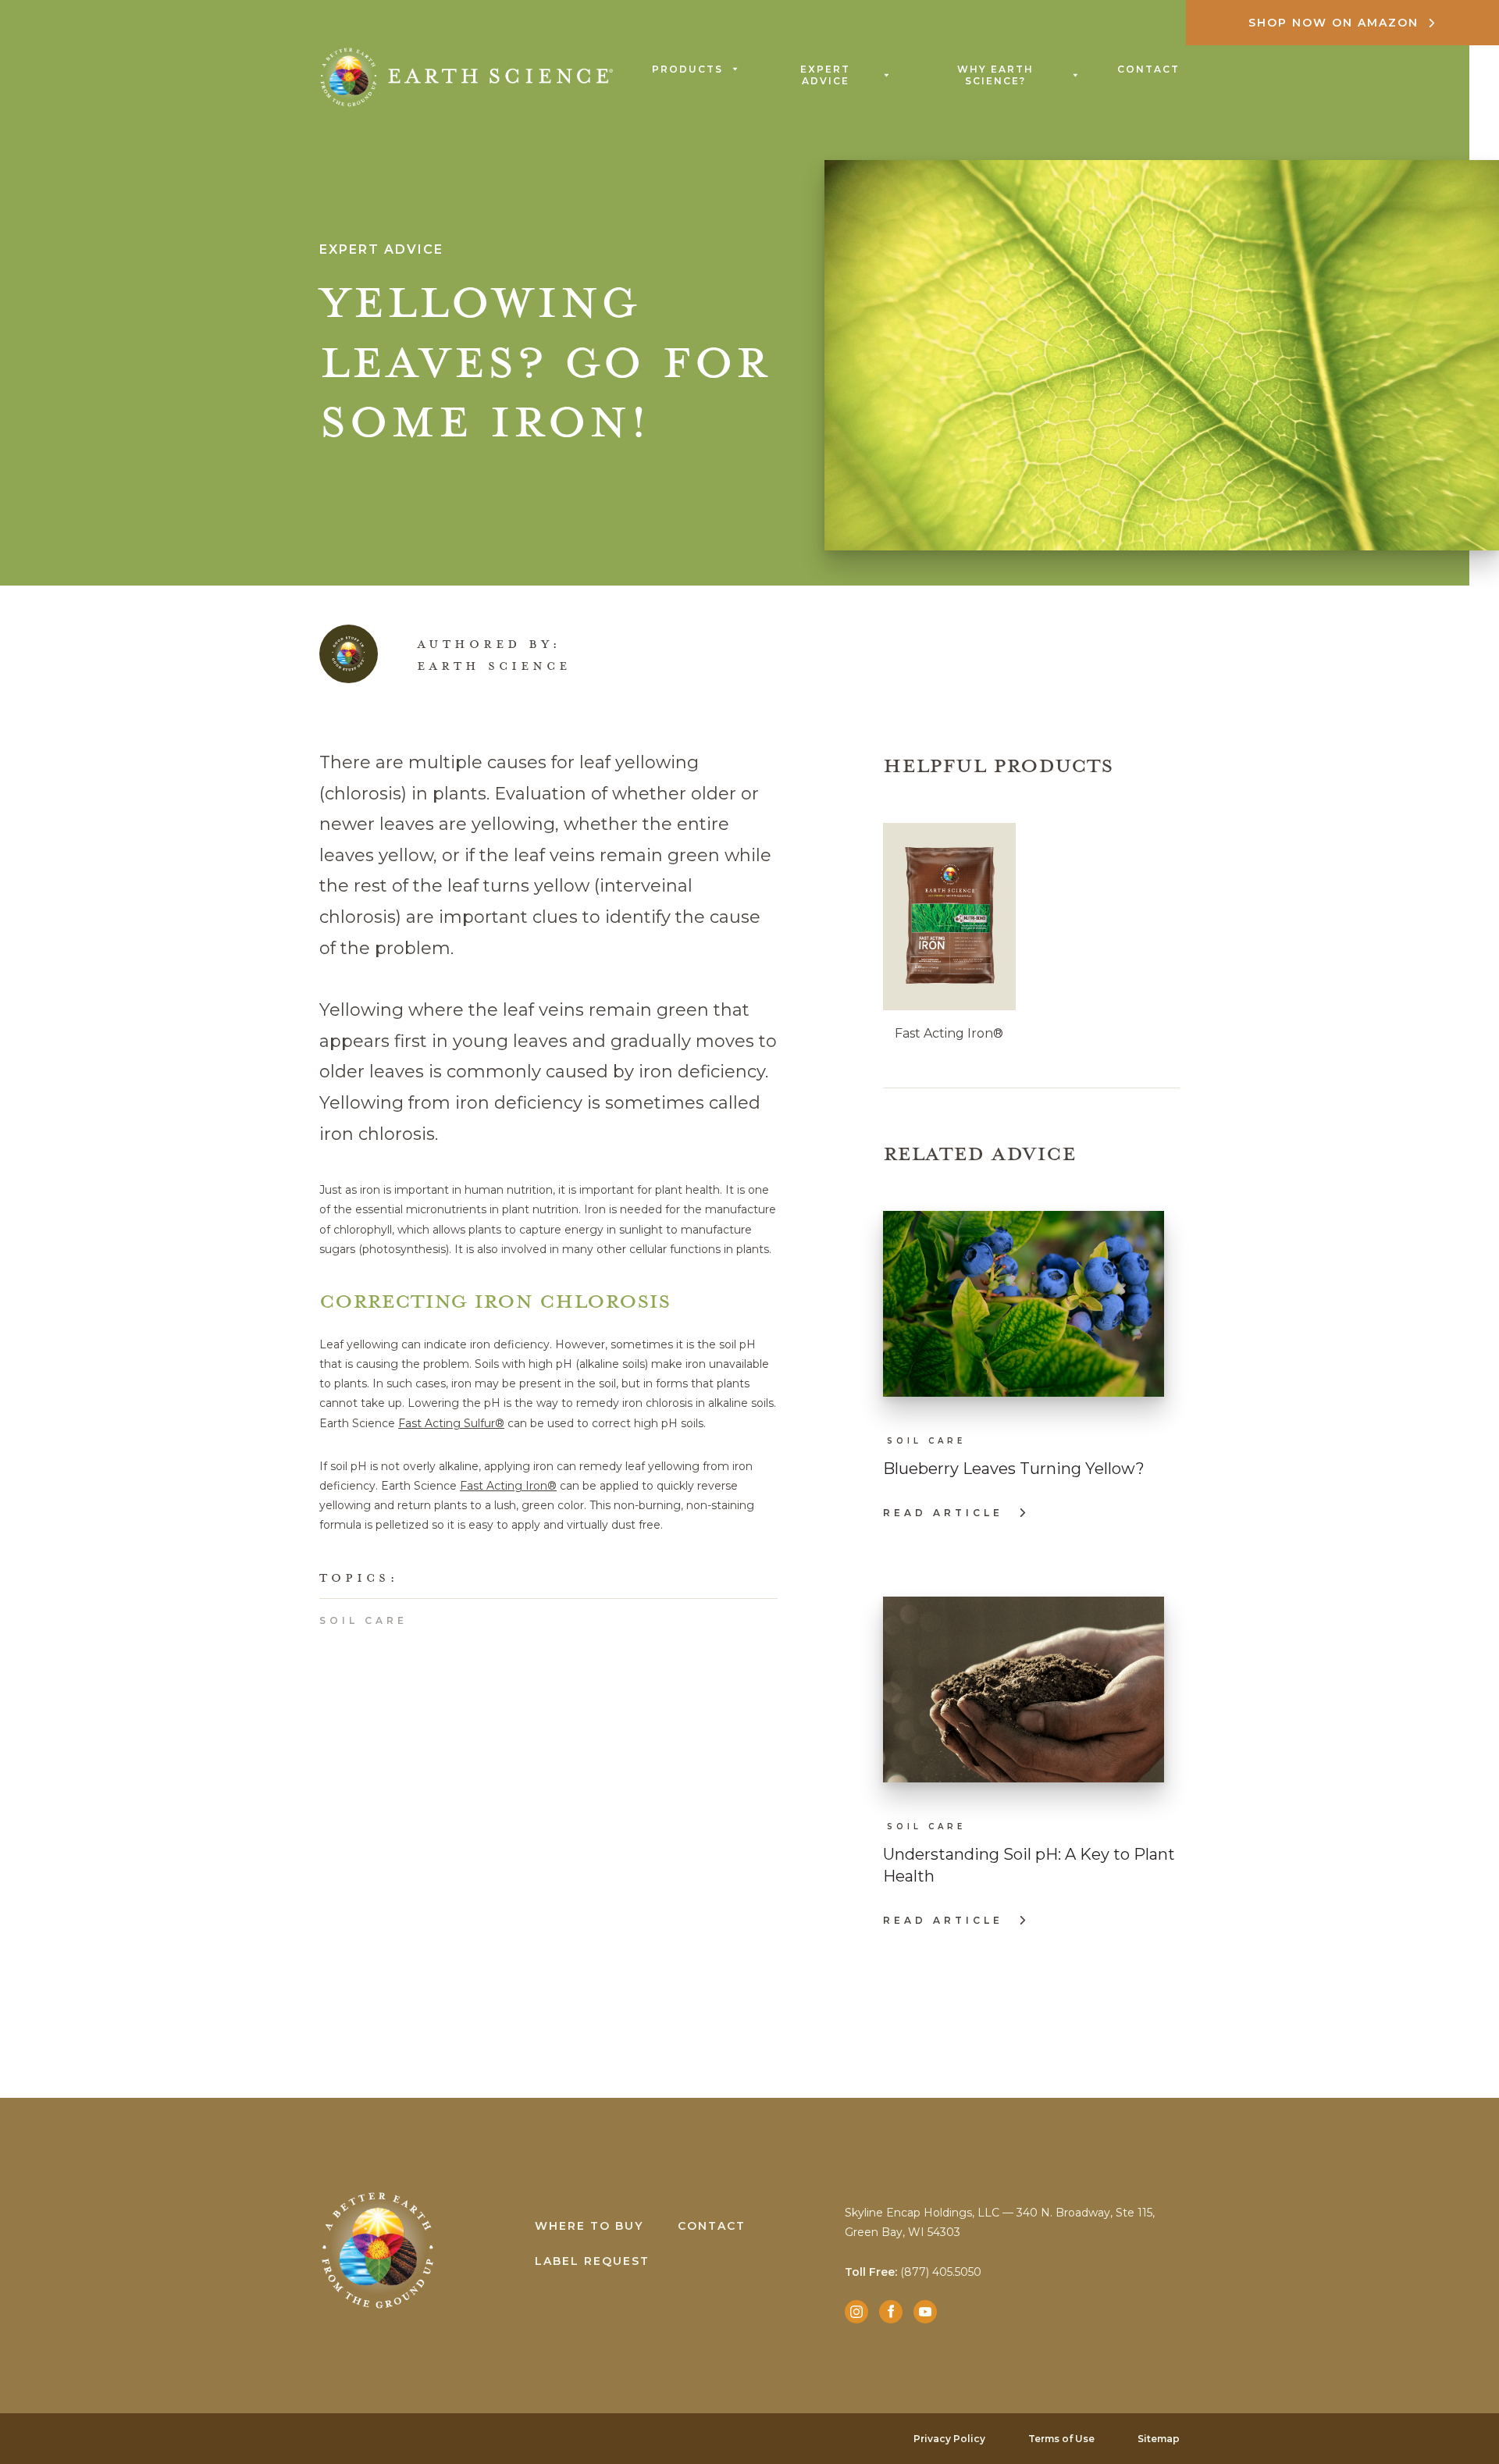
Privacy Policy (949, 2439)
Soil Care (363, 1620)
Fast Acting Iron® (508, 1486)
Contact (1148, 69)
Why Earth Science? (995, 75)
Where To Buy (589, 2226)
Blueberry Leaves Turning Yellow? (1014, 1469)
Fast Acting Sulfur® (451, 1423)
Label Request (592, 2261)
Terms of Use (1061, 2439)
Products (687, 69)
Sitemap (1159, 2439)
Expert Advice (825, 75)
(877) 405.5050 (913, 2272)
